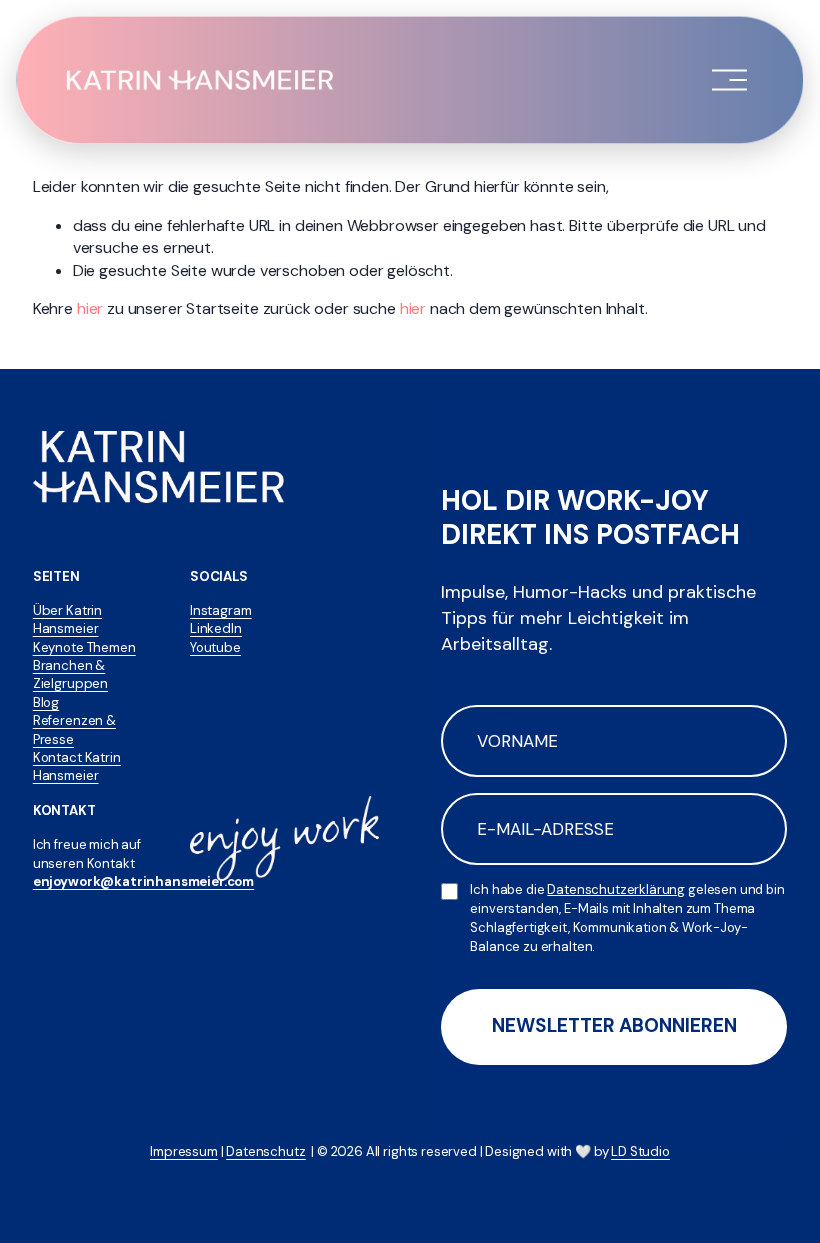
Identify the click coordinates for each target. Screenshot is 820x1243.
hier (90, 308)
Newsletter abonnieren (614, 1025)
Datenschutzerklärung (616, 889)
